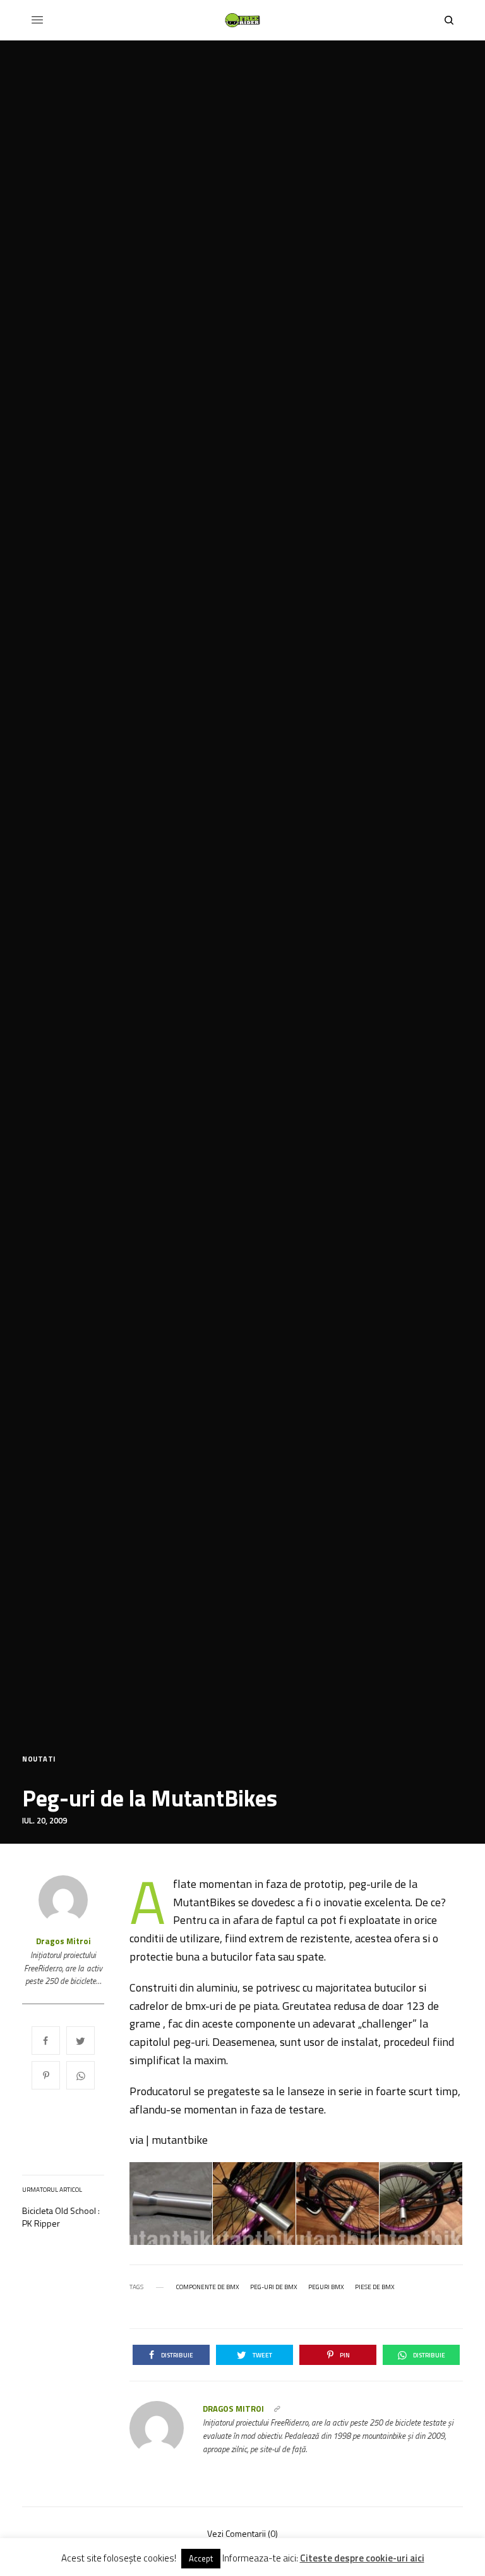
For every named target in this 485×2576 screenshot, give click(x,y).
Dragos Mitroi (63, 1941)
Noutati (39, 1759)
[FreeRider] (242, 20)
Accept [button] (201, 2558)
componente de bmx (208, 2287)
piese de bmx (375, 2287)
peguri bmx (326, 2287)
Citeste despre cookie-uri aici (362, 2558)
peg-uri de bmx (274, 2287)
